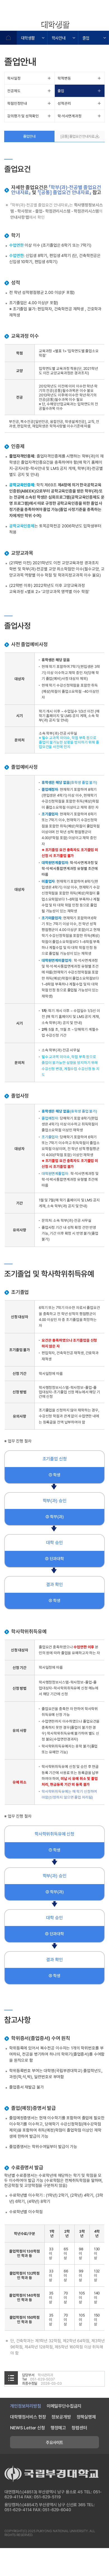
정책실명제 (86, 2417)
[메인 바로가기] (36, 13)
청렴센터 (79, 2428)
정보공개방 (61, 2417)
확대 (74, 25)
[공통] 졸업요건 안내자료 (78, 136)
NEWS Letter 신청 (28, 2428)
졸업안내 (29, 136)
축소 (88, 25)
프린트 (102, 25)
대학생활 (28, 38)
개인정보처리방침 (26, 2406)
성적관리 (64, 103)
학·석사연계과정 (70, 116)
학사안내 (59, 38)
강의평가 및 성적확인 (23, 116)
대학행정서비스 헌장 (28, 2417)
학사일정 (14, 78)
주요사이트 (54, 2442)
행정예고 (58, 2428)
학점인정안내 (17, 103)
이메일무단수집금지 (64, 2406)
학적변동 (64, 78)
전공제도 (14, 91)
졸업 (86, 38)
